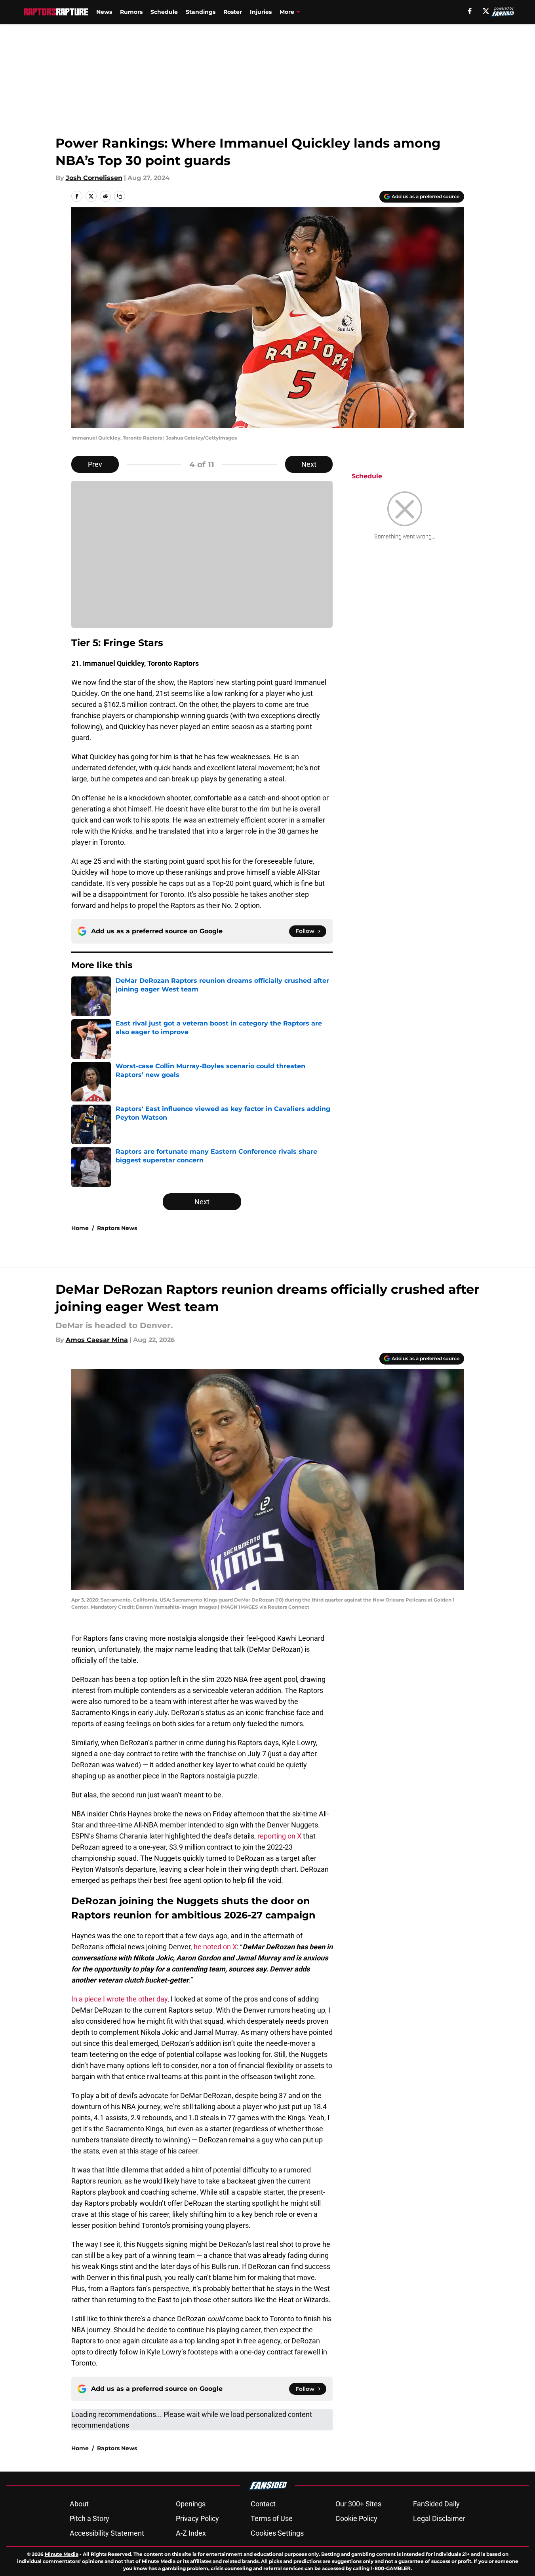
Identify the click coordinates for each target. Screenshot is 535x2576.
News (104, 12)
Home (80, 1228)
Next (309, 464)
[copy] (120, 196)
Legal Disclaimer (439, 2518)
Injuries (261, 12)
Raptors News (117, 1228)
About (79, 2504)
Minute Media (62, 2554)
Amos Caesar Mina (97, 1340)
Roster (233, 12)
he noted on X (215, 1947)
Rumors (131, 12)
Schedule (164, 12)
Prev (95, 464)
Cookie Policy (356, 2518)
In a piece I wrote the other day (119, 1999)
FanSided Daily (436, 2504)
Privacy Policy (197, 2518)
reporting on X (279, 1836)
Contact (263, 2504)
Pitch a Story (89, 2518)
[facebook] (470, 11)
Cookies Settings (277, 2533)
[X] (486, 11)
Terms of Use (272, 2518)
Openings (191, 2504)
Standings (201, 12)
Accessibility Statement (107, 2533)
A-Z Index (191, 2533)
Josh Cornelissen (94, 178)
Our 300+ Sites (358, 2504)
